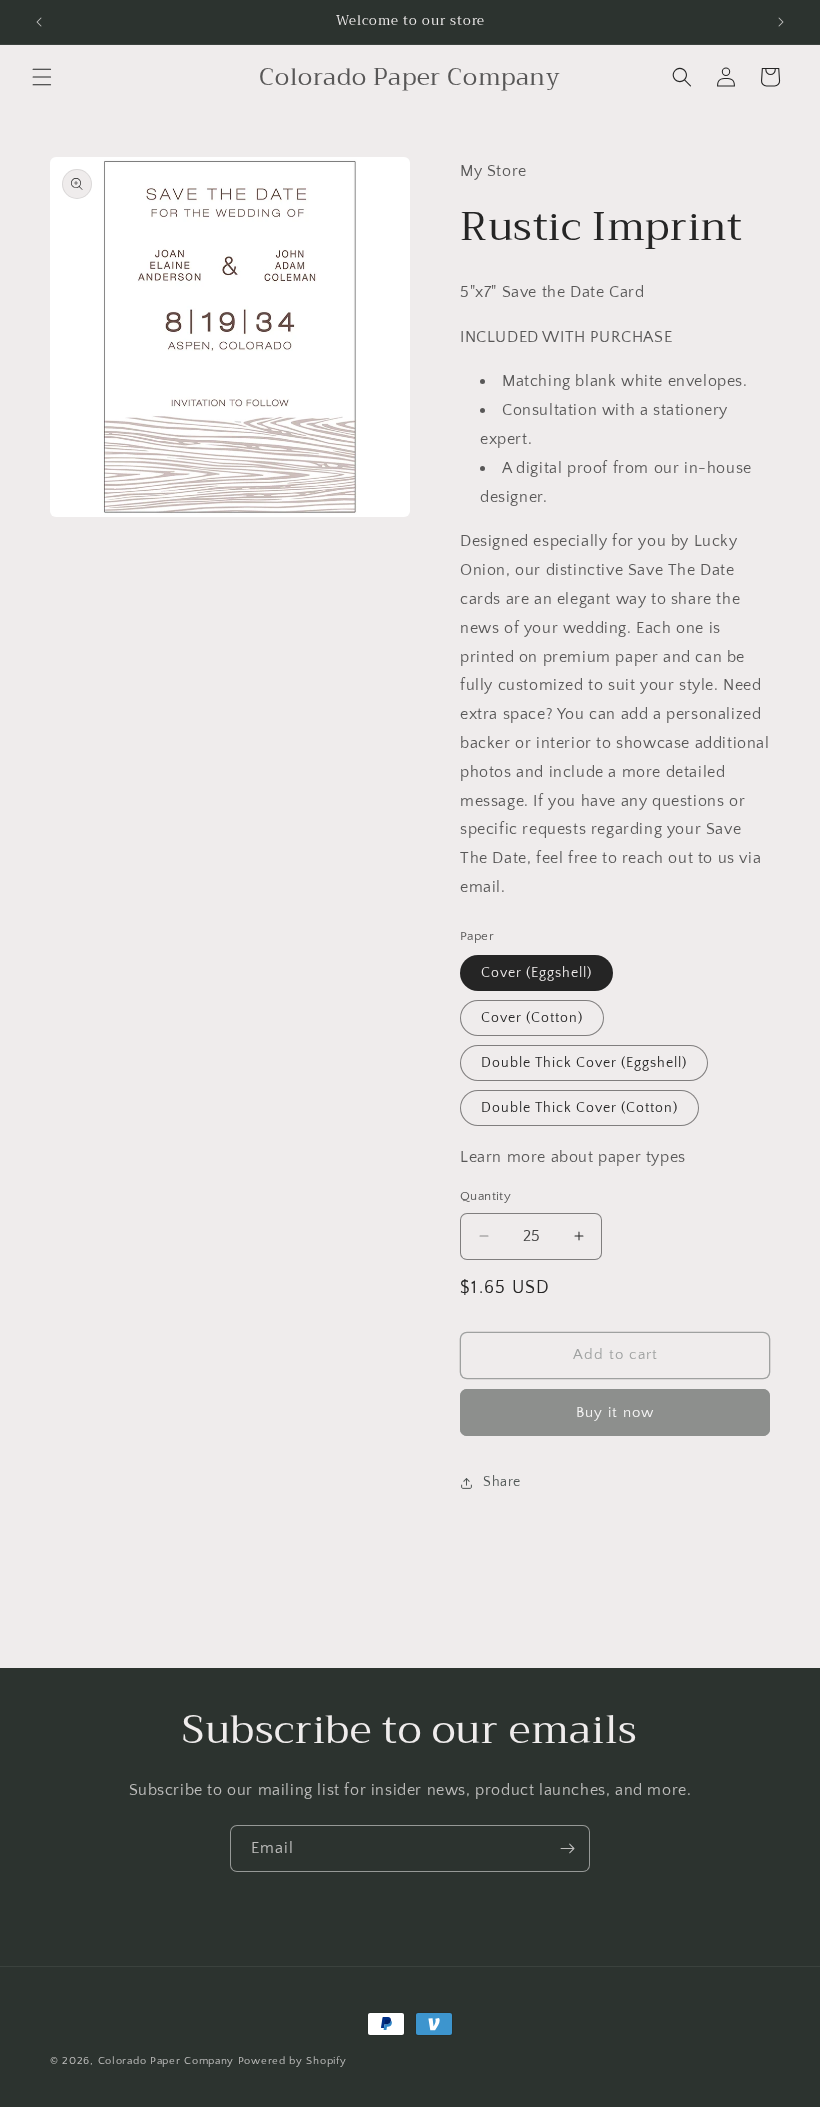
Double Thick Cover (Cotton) (579, 1108)
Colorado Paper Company (166, 2061)
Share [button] (502, 1482)
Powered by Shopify (292, 2061)
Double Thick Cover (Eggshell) (584, 1063)
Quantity (485, 1196)
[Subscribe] (567, 1848)
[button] (42, 77)
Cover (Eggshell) (536, 973)
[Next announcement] (781, 22)
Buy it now (615, 1412)
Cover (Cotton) (532, 1018)
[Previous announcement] (39, 22)
